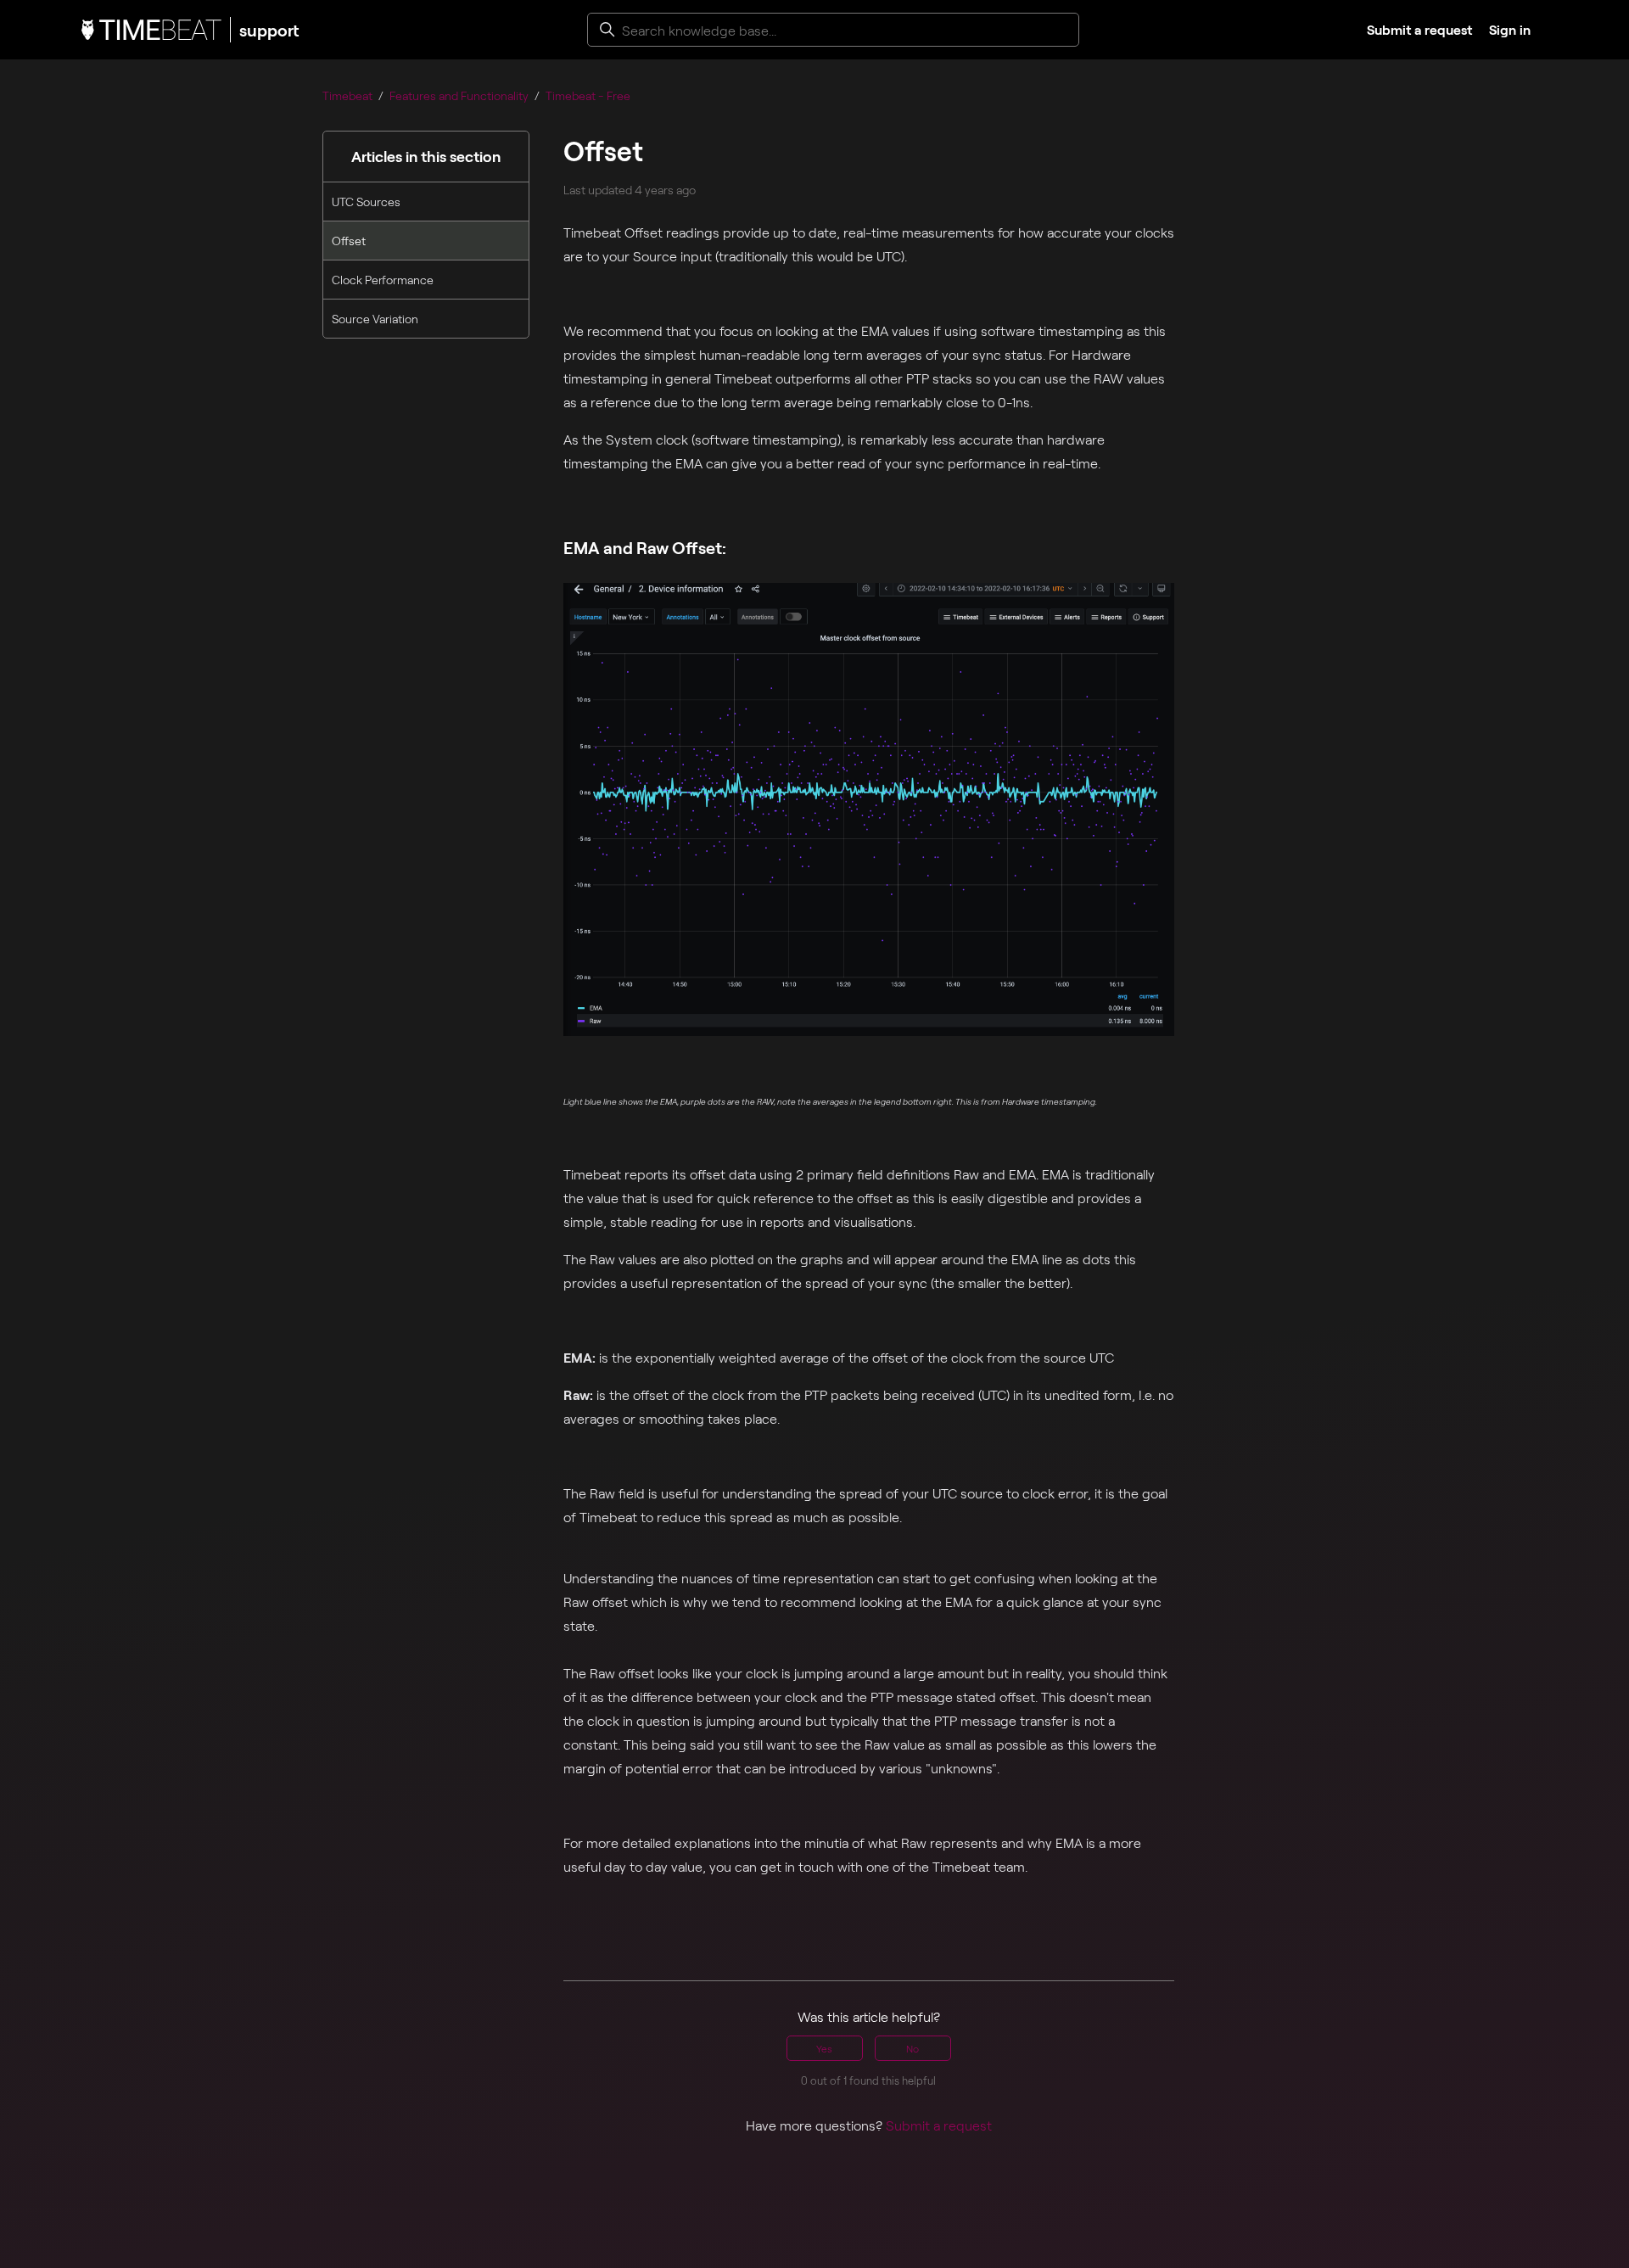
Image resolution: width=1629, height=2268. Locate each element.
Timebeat (347, 95)
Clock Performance (383, 280)
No (912, 2048)
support (269, 30)
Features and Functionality (459, 95)
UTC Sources (366, 202)
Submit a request (1419, 29)
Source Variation (375, 319)
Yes (824, 2048)
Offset (349, 241)
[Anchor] (736, 547)
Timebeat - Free (588, 95)
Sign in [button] (1510, 29)
